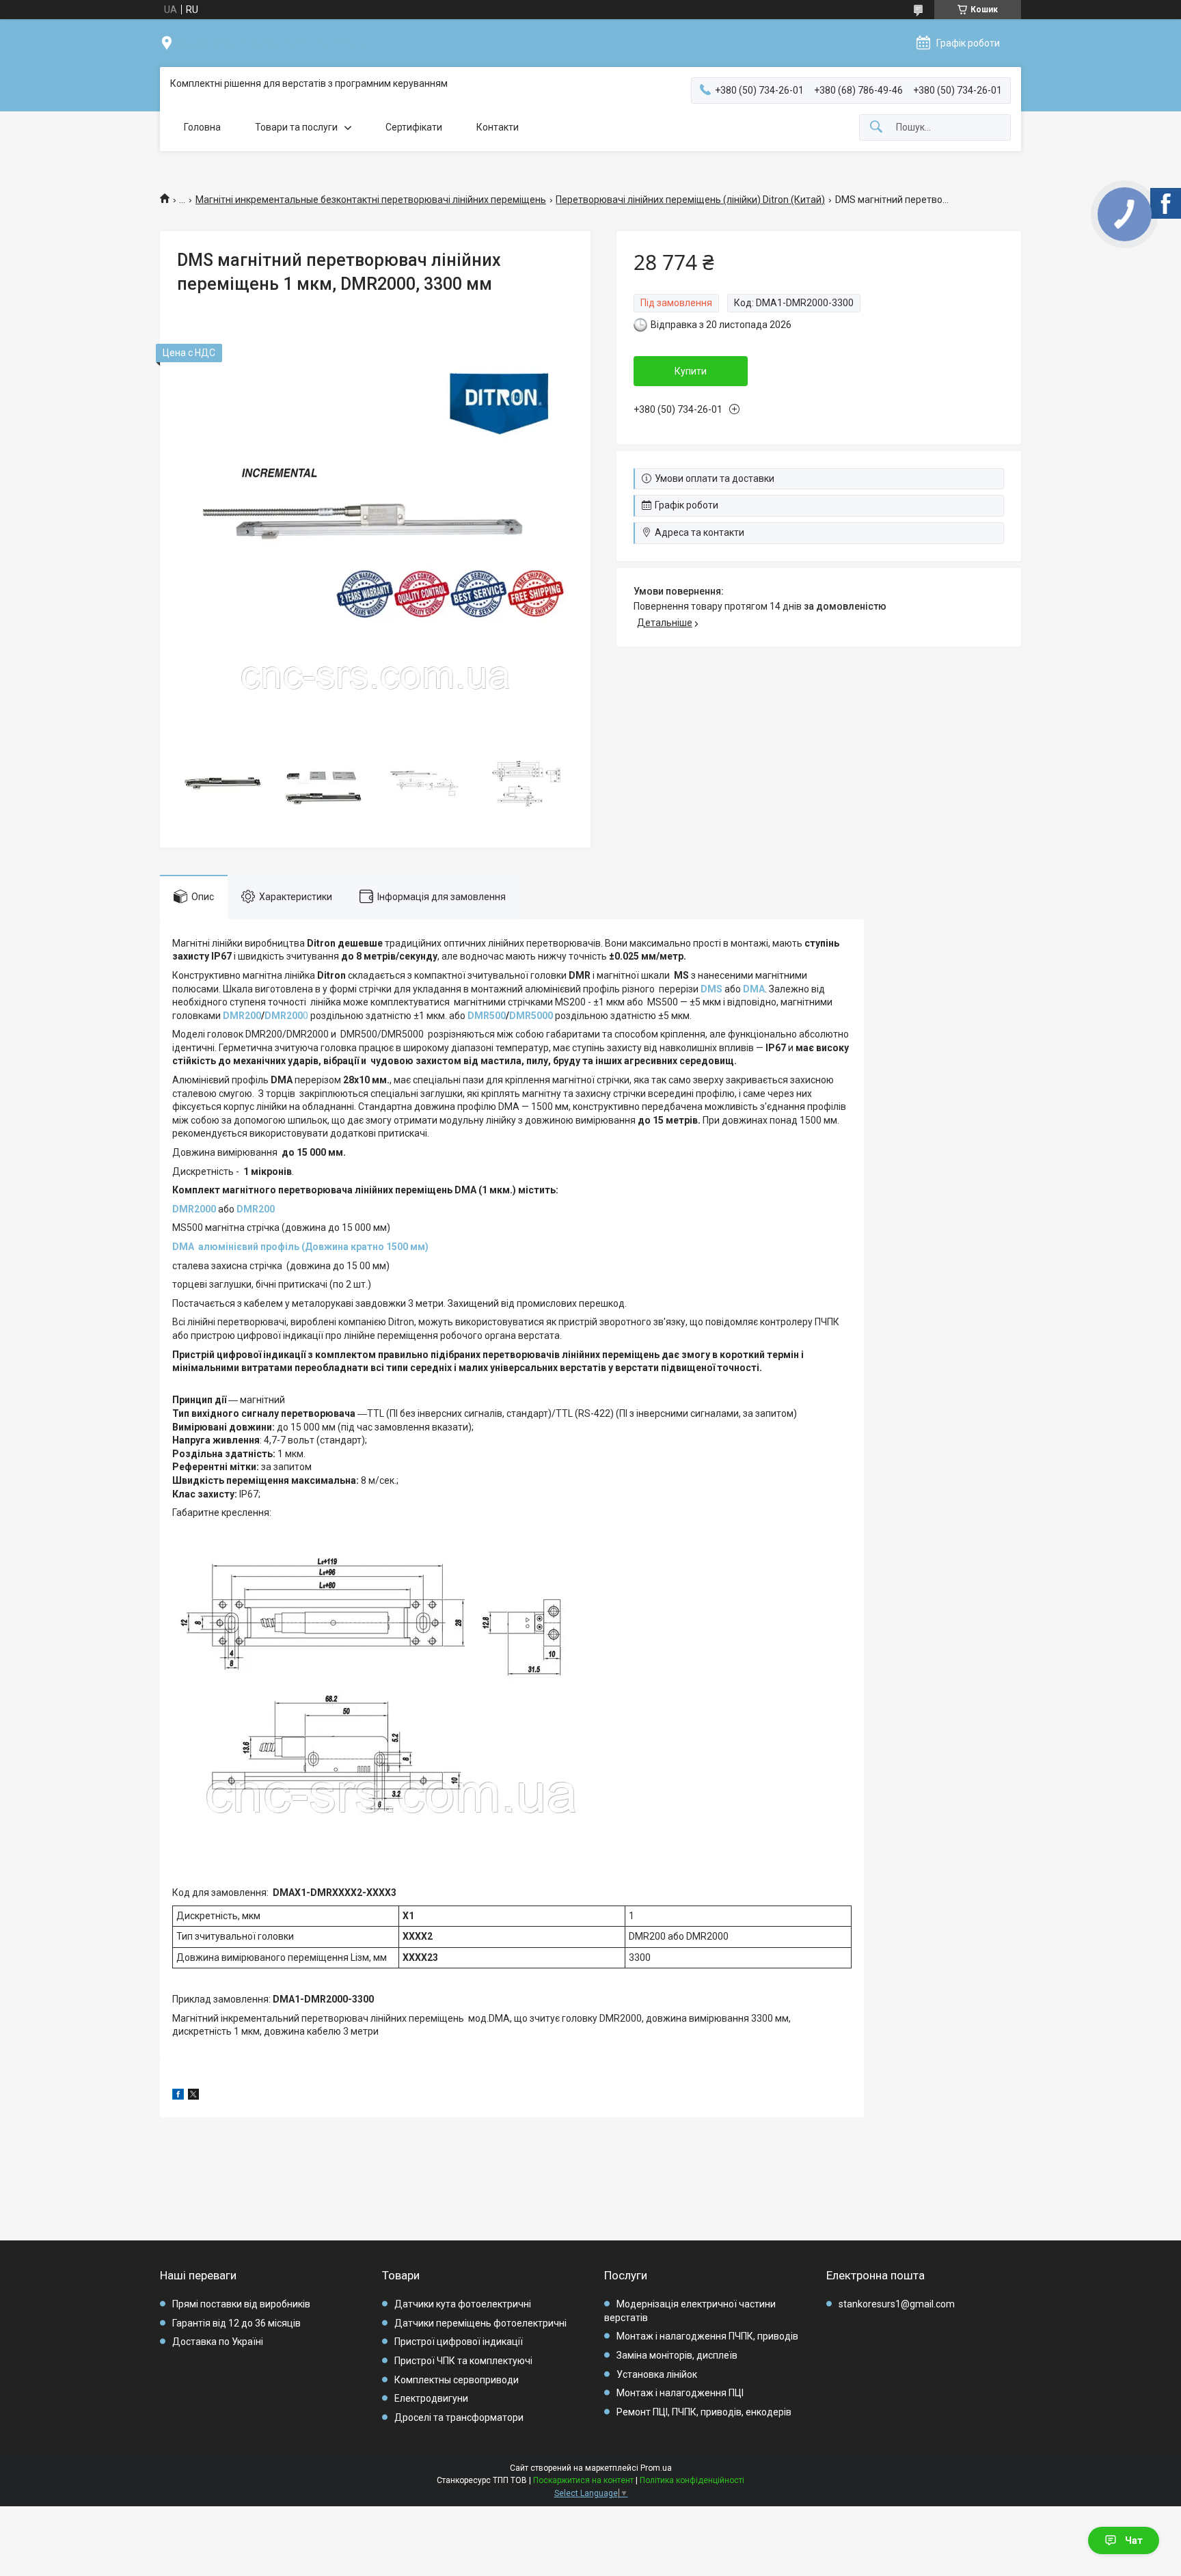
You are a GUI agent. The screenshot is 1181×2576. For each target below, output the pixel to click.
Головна (202, 127)
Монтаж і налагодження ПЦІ (680, 2393)
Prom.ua (656, 2468)
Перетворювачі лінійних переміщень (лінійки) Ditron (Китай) (690, 200)
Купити (691, 371)
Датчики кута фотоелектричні (463, 2304)
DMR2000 (194, 1209)
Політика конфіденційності (692, 2480)
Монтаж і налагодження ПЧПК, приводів (707, 2336)
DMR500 (487, 1016)
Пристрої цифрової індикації (459, 2342)
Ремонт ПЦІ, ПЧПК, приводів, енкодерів (704, 2412)
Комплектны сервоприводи (457, 2380)
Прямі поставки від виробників (241, 2304)
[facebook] (178, 2096)
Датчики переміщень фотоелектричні (480, 2323)
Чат (1134, 2540)
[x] (193, 2096)
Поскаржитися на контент (583, 2480)
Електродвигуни (431, 2398)
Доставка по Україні (218, 2342)
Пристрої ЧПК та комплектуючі (463, 2361)
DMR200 (242, 1016)
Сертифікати (414, 127)
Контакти (498, 127)
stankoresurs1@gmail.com (897, 2304)
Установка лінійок (657, 2374)
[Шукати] (876, 127)
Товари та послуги (296, 127)
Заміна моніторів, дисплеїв (677, 2355)
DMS (711, 989)
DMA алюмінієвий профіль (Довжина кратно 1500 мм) (300, 1247)
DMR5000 (531, 1016)
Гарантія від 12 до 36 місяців (236, 2323)
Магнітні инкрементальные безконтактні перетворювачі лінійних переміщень (371, 200)
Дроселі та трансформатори (459, 2417)
